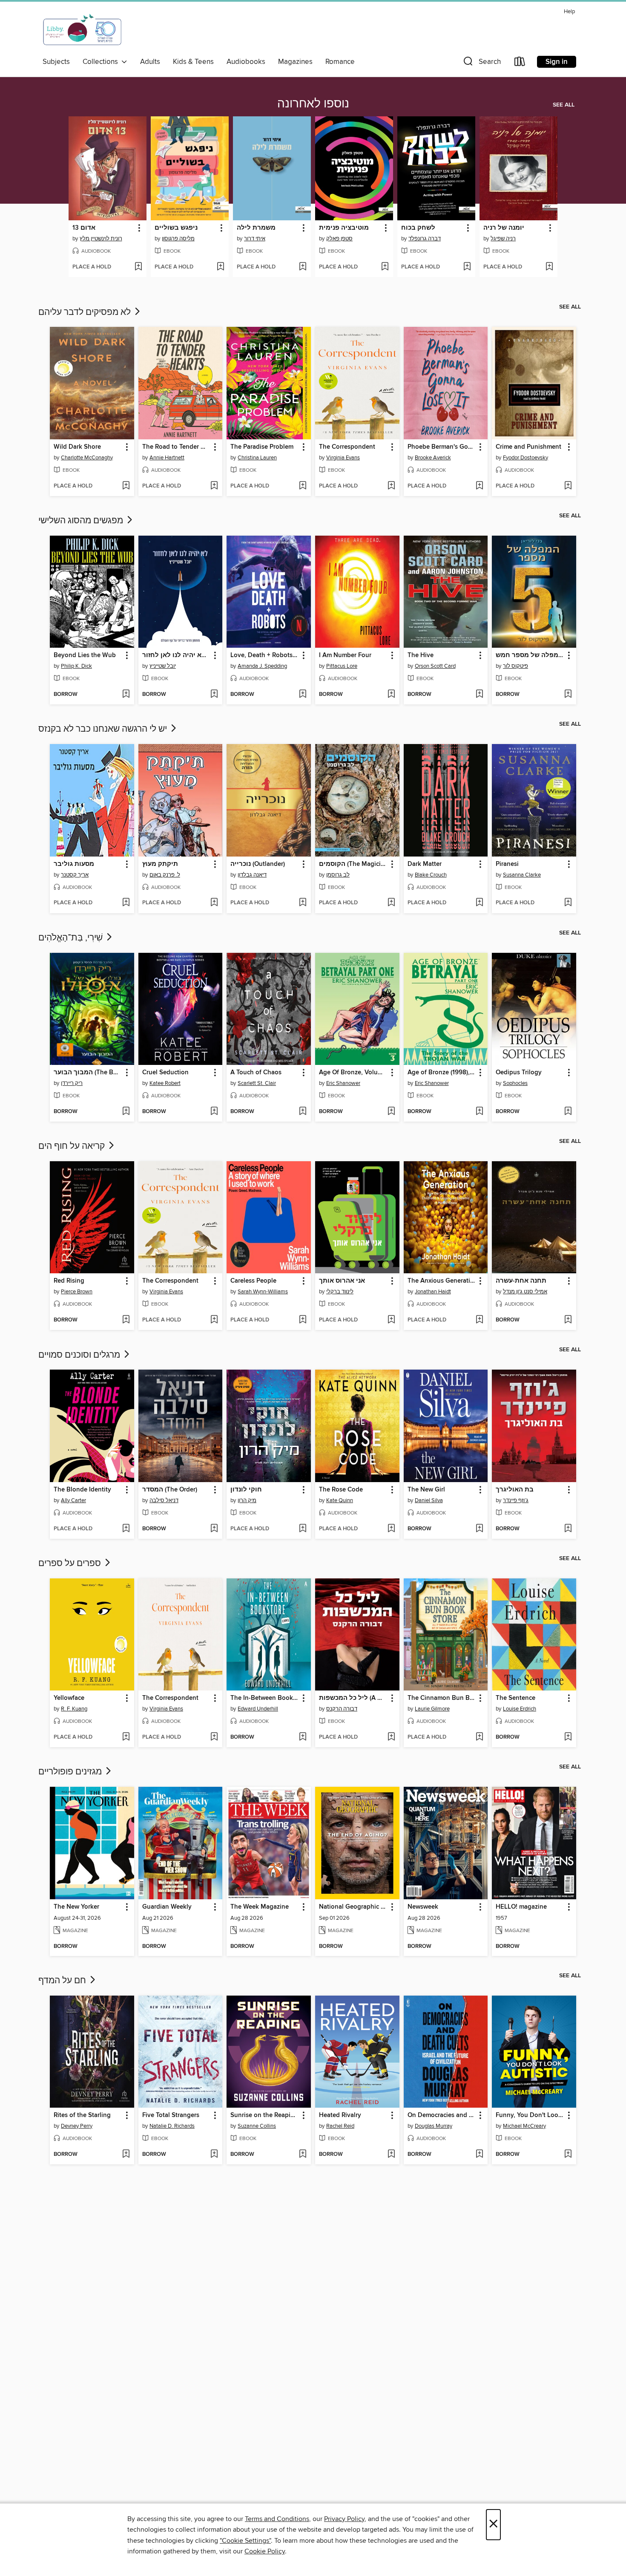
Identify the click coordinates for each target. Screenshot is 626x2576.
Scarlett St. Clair (257, 1083)
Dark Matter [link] (425, 864)
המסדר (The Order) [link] (170, 1490)
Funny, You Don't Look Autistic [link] (530, 2115)
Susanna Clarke (522, 875)
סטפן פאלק (339, 239)
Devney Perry (77, 2126)
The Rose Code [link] (341, 1490)
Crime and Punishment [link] (528, 447)
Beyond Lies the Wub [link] (85, 655)
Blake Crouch (431, 875)
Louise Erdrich (520, 1709)
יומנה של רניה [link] (504, 228)
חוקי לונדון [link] (246, 1490)
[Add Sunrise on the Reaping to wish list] (303, 2155)
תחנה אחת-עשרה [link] (521, 1281)
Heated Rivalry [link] (340, 2115)
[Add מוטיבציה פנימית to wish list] (385, 267)
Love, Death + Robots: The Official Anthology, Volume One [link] (265, 655)
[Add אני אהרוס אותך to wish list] (391, 1320)
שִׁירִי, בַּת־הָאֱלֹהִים (72, 938)
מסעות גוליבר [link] (74, 864)
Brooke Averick (433, 458)
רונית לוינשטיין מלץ (101, 239)
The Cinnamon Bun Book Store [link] (442, 1698)
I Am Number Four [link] (345, 655)
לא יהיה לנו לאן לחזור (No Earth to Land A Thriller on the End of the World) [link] (177, 655)
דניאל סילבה (164, 1500)
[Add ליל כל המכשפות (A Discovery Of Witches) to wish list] (391, 1737)
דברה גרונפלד (425, 239)
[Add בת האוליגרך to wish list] (568, 1529)
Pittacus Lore (342, 666)
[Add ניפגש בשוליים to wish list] (220, 267)
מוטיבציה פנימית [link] (344, 228)
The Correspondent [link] (347, 447)
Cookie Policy (265, 2551)
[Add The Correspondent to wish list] (391, 486)
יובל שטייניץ (163, 666)
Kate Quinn (340, 1500)
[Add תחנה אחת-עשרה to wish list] (568, 1320)
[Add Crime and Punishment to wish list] (568, 486)
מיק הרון (247, 1500)
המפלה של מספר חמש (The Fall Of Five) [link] (530, 655)
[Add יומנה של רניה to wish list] (549, 267)
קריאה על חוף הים (73, 1146)
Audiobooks (246, 62)
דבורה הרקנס (342, 1709)
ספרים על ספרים (71, 1563)
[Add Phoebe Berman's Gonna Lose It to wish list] (479, 486)
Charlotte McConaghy (87, 458)
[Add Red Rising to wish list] (126, 1320)
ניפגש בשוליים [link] (176, 228)
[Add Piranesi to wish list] (568, 903)
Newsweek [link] (423, 1907)
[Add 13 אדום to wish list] (138, 267)
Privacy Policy (344, 2519)
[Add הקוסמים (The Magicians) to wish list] (391, 903)
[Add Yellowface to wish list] (126, 1737)
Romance (340, 62)
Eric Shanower (343, 1083)
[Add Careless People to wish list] (303, 1320)
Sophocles (515, 1083)
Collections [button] (102, 62)
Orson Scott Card (435, 666)
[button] (481, 63)
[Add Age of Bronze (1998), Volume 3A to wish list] (479, 1112)
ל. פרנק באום (165, 875)
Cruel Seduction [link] (165, 1073)
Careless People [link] (253, 1281)
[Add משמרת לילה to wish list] (303, 267)
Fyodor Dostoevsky (525, 458)
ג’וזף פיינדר (516, 1500)
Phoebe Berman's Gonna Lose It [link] (442, 447)
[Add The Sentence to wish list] (568, 1737)
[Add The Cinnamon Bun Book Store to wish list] (479, 1737)
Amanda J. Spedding (262, 666)
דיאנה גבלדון (252, 875)
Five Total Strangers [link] (171, 2115)
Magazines (295, 62)
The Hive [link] (421, 655)
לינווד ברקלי (340, 1292)
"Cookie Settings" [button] (245, 2541)
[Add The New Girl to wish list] (479, 1529)
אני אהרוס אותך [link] (342, 1281)
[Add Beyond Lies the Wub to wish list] (126, 695)
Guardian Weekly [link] (167, 1907)
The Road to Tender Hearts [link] (177, 447)
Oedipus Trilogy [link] (519, 1073)
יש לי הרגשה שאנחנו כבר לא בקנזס (104, 729)
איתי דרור (255, 239)
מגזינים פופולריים (71, 1772)
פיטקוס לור (515, 666)
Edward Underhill (258, 1709)
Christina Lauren (257, 458)
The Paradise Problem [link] (262, 447)
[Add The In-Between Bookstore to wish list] (303, 1737)
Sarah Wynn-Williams (263, 1292)
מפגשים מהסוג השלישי (82, 521)
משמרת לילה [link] (256, 228)
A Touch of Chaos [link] (256, 1073)
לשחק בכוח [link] (418, 228)
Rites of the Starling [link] (82, 2115)
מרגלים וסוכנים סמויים (80, 1355)
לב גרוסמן (338, 875)
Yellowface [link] (69, 1698)
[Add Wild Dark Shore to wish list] (126, 486)
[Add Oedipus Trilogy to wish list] (568, 1112)
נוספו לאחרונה (313, 104)
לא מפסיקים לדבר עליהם (86, 312)
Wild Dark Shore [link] (77, 447)
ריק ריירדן (72, 1083)
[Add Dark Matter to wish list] (479, 903)
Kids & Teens (193, 62)
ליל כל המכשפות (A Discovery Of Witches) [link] (353, 1698)
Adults (150, 62)
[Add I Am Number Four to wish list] (391, 695)
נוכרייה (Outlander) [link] (258, 864)
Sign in (557, 62)
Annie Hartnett (167, 458)
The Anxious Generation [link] (442, 1281)
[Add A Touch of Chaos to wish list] (303, 1112)
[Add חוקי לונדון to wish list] (303, 1529)
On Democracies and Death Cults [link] (442, 2115)
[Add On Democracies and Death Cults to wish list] (479, 2155)
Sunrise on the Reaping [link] (264, 2115)
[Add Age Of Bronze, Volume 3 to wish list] (391, 1112)
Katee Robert (165, 1083)
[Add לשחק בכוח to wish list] (467, 267)
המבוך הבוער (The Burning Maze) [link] (88, 1073)
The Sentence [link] (515, 1698)
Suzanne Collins (257, 2126)
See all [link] (564, 105)
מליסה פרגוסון (178, 239)
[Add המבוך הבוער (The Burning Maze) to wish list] (126, 1112)
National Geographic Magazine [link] (353, 1907)
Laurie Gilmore (432, 1709)
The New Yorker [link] (76, 1907)
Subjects (56, 62)
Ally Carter (73, 1500)
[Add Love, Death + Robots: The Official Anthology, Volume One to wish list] (303, 695)
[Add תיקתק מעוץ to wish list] (214, 903)
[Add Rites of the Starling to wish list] (126, 2155)
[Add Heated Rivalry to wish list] (391, 2155)
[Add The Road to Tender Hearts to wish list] (214, 486)
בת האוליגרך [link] (515, 1490)
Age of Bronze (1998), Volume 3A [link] (442, 1073)
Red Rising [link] (69, 1281)
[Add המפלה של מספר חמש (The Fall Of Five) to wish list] (568, 695)
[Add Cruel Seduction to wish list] (214, 1112)
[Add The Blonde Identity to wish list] (126, 1529)
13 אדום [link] (84, 228)
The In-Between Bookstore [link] (265, 1698)
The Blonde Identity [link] (82, 1490)
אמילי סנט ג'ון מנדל (525, 1292)
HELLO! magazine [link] (521, 1907)
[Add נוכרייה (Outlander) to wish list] (303, 903)
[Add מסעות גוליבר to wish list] (126, 903)
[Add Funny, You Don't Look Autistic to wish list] (568, 2155)
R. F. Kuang (74, 1709)
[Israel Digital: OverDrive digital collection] (83, 30)
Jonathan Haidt (433, 1292)
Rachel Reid (340, 2126)
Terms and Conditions (277, 2519)
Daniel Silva (429, 1500)
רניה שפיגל (503, 239)
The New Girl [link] (426, 1490)
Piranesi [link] (507, 864)
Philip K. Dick (76, 666)
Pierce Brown (77, 1292)
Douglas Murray (434, 2126)
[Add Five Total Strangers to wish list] (214, 2155)
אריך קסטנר (75, 875)
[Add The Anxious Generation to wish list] (479, 1320)
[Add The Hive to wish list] (479, 695)
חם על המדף (63, 1981)
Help (569, 12)
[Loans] (520, 63)
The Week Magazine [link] (260, 1907)
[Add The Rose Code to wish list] (391, 1529)
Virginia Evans (343, 458)
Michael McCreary (524, 2126)
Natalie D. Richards (172, 2126)
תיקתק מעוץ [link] (160, 864)
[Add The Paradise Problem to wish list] (303, 486)
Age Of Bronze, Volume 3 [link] (353, 1073)
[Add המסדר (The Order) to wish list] (214, 1529)
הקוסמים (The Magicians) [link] (353, 864)
